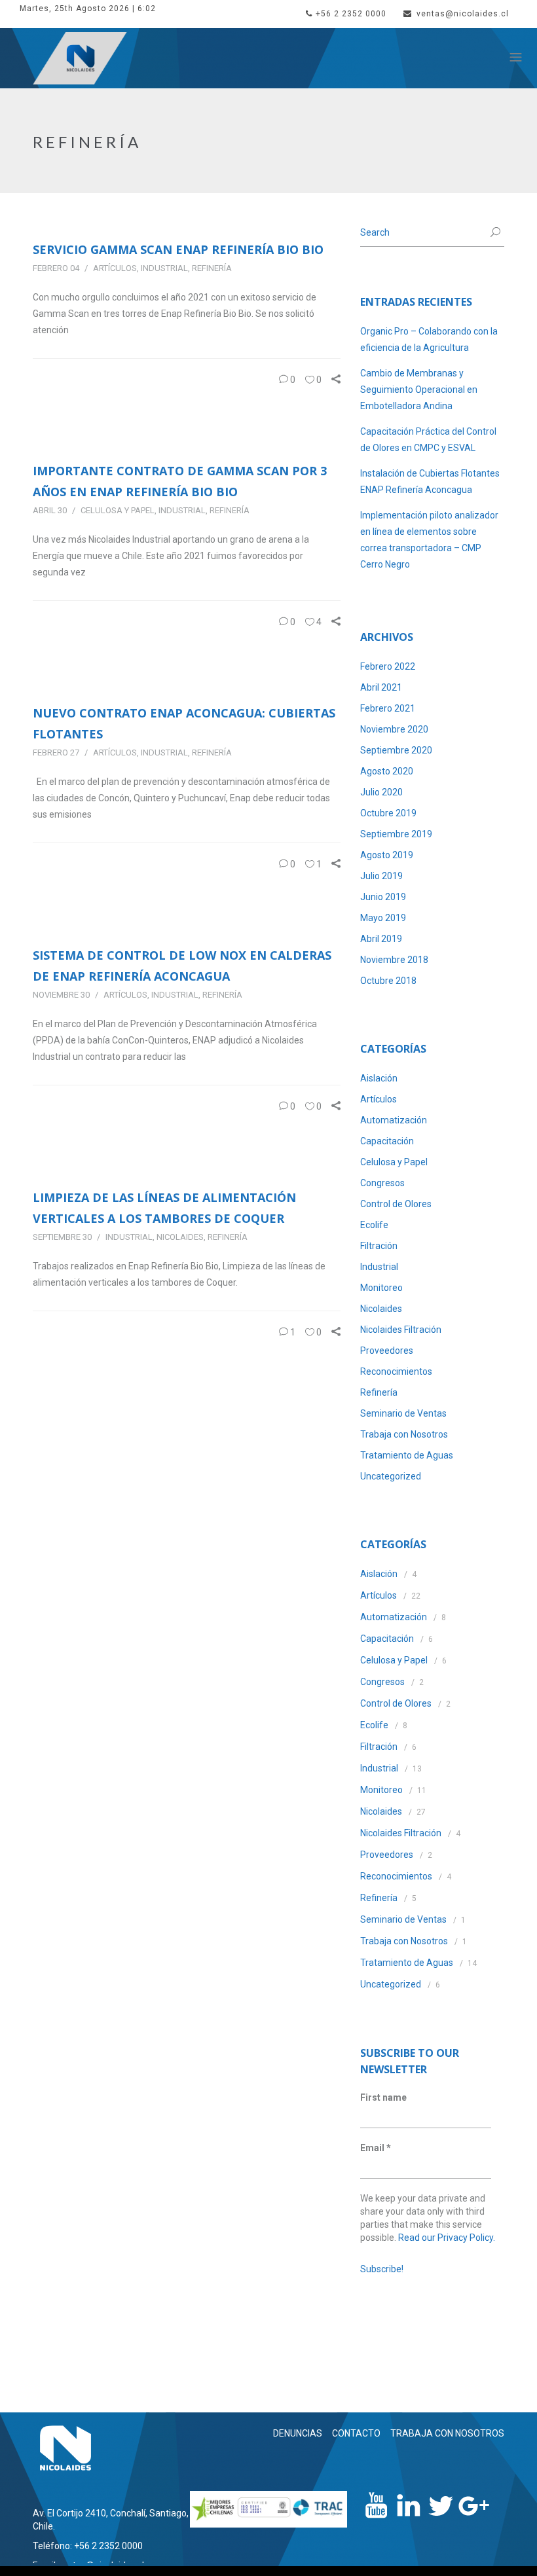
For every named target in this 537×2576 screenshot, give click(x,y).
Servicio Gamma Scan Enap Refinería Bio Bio (178, 249)
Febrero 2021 (388, 708)
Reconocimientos (396, 1371)
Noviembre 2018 (394, 960)
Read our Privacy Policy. (447, 2238)
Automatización (394, 1120)
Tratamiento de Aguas (407, 1455)
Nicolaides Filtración (401, 1330)
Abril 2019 (381, 939)
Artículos (115, 268)
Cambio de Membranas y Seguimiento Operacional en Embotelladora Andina (419, 390)
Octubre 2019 (388, 813)
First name (383, 2097)
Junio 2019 (383, 897)
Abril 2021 (381, 687)
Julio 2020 (381, 792)
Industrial (164, 268)
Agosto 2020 (387, 771)
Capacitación (387, 1141)
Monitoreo (381, 1288)
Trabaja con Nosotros (404, 1434)
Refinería (212, 268)
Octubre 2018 (388, 981)
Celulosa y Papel (118, 510)
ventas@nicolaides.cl (463, 14)
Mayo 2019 (383, 918)
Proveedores (387, 1351)
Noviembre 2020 (394, 729)
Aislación (379, 1078)
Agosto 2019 (387, 855)
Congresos (382, 1183)
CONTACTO (356, 2433)
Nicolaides (180, 1237)
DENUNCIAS (298, 2433)
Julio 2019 (381, 876)
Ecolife (374, 1225)
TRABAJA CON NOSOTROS (447, 2433)
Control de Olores (396, 1204)
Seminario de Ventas (403, 1413)
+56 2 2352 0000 (351, 14)
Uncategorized (391, 1476)
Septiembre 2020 (396, 750)
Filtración (379, 1246)
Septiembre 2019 (396, 834)
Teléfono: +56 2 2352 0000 (88, 2546)
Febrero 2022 (388, 666)
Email (376, 2148)
